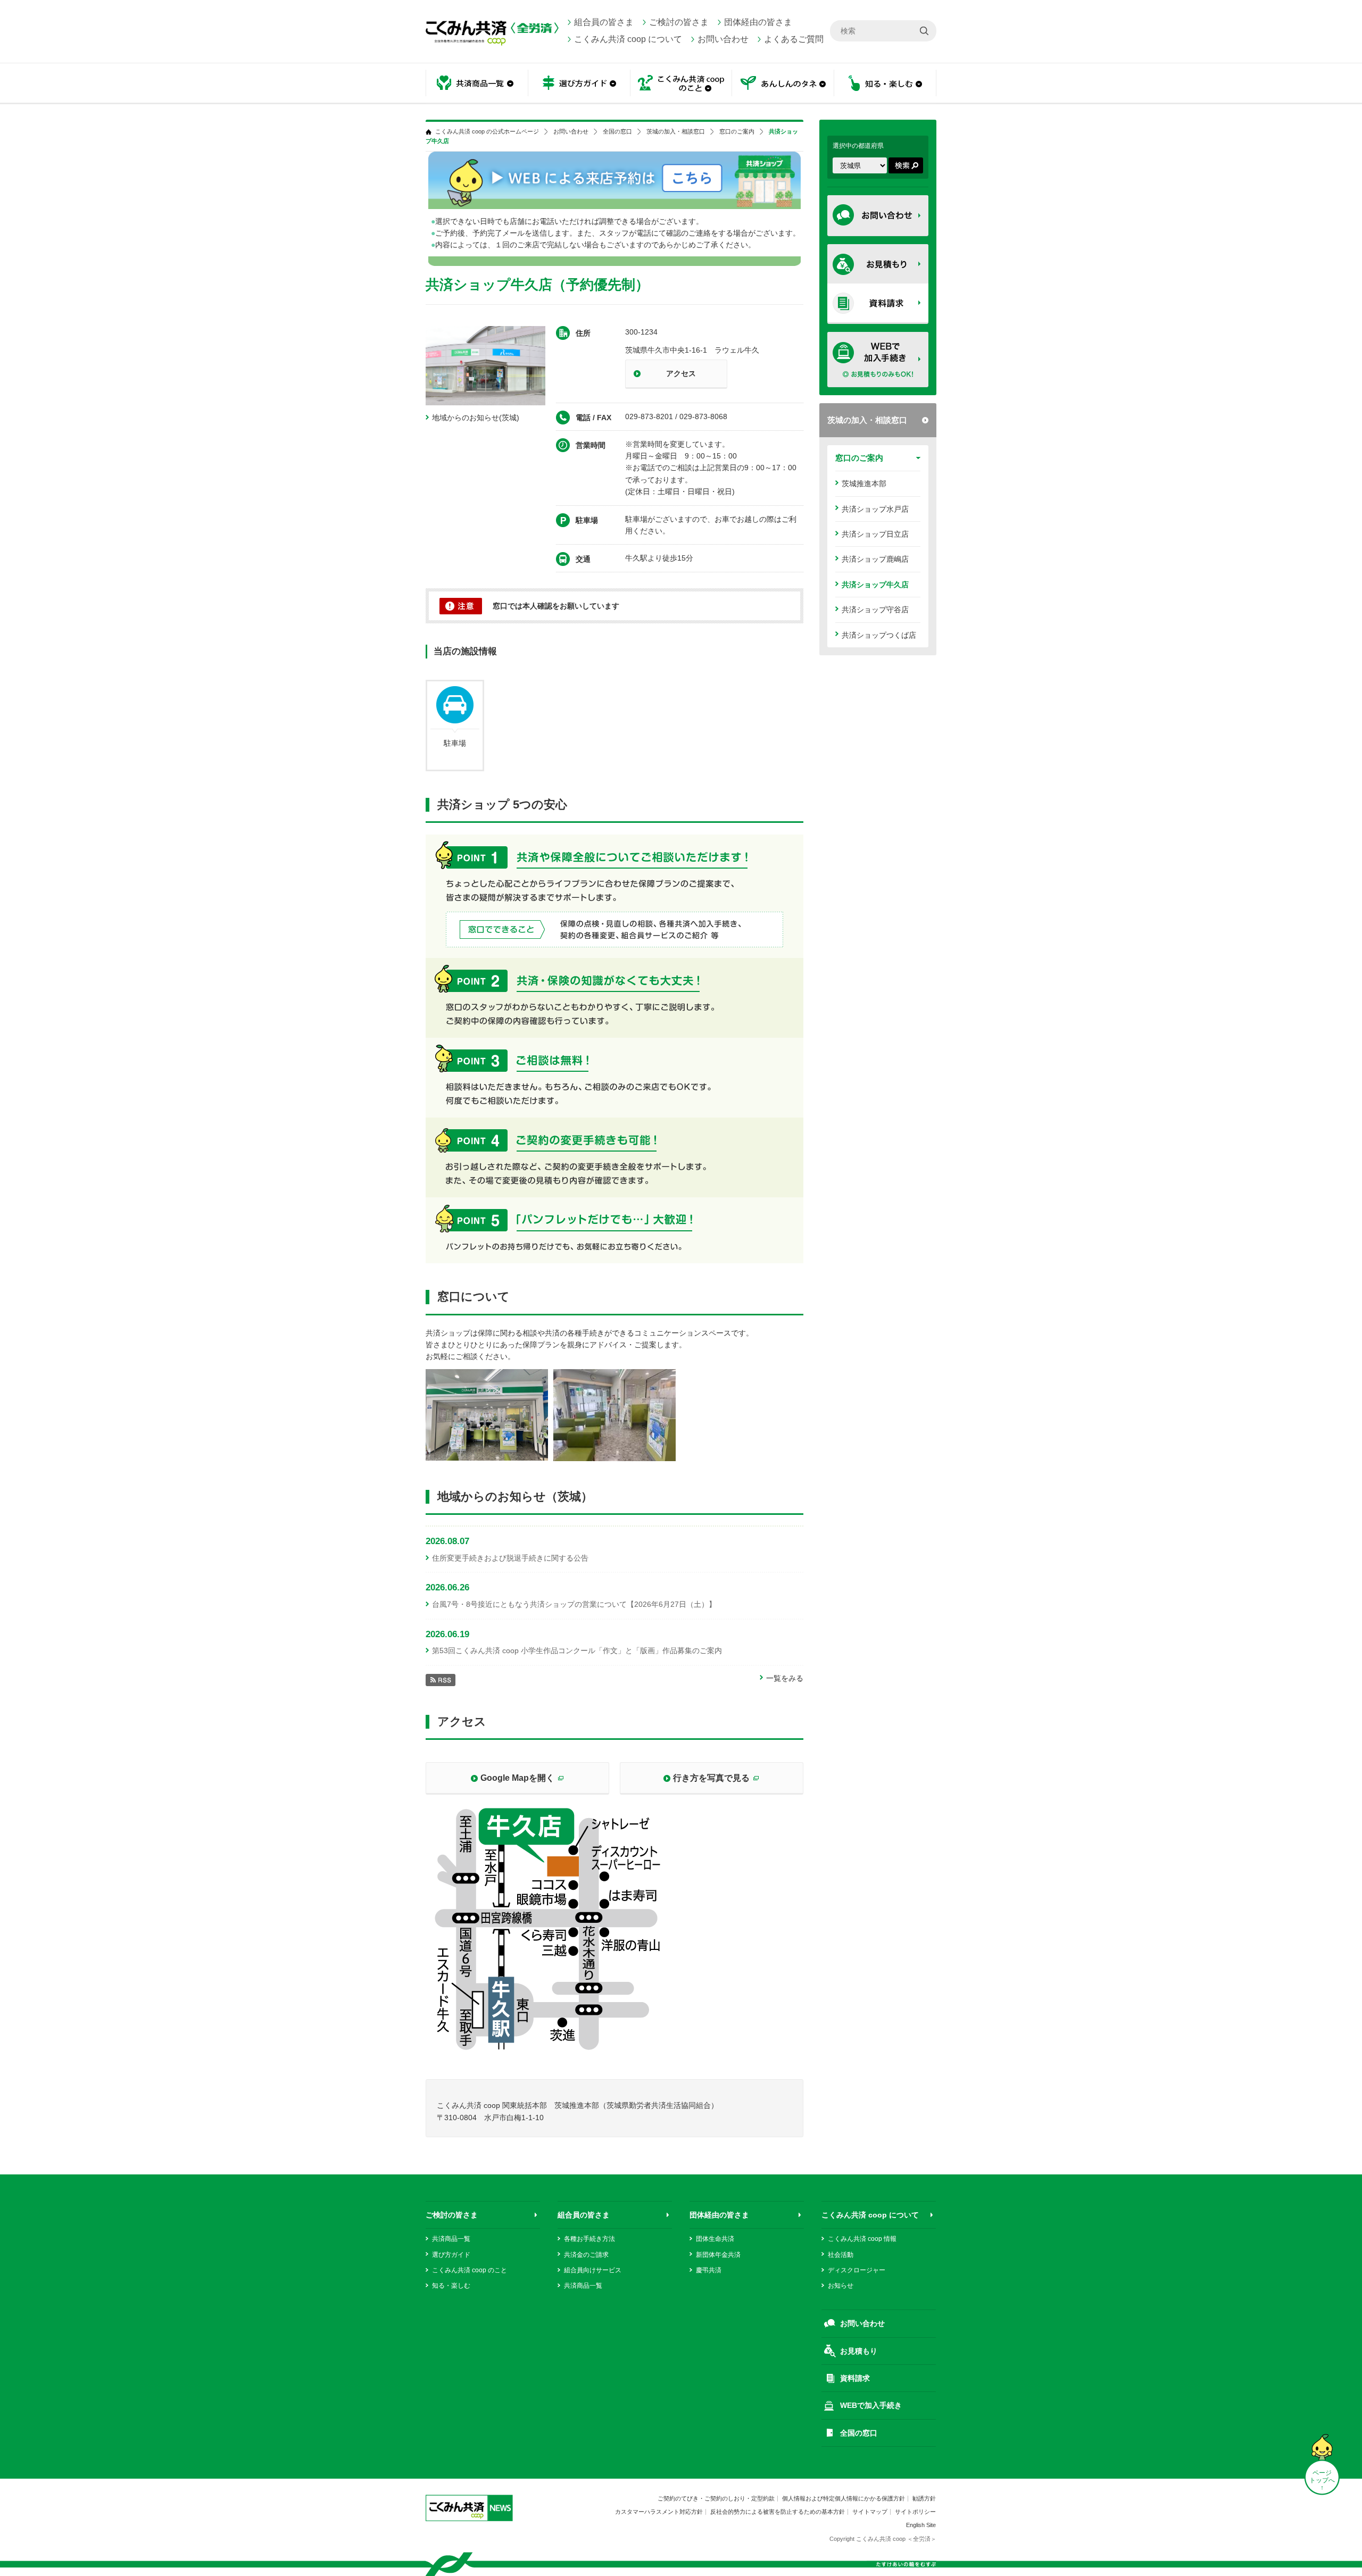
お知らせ (841, 2286)
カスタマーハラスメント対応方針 (659, 2512)
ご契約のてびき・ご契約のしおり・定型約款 (716, 2498)
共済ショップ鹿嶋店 (875, 559)
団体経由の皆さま (758, 22)
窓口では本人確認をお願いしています (556, 606)
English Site (921, 2525)
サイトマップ (870, 2512)
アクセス (681, 373)
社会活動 (841, 2255)
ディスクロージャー (857, 2270)
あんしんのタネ (783, 84)
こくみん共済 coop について (628, 39)
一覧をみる (785, 1678)
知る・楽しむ (451, 2286)
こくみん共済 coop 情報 (862, 2239)
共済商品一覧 (451, 2239)
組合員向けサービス (593, 2270)
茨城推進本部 (864, 483)
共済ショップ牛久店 (875, 585)
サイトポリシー (915, 2512)
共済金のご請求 (586, 2255)
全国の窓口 (617, 132)
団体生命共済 (715, 2239)
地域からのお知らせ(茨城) (476, 418)
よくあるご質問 (794, 39)
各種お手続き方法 (589, 2239)
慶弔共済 (709, 2270)
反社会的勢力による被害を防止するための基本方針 (778, 2512)
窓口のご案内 (859, 458)
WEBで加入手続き (871, 2405)
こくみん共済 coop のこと (470, 2270)
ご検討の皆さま (679, 22)
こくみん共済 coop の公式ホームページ (487, 132)
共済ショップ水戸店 (875, 509)
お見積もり (859, 2351)
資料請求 (855, 2378)
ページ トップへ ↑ (1322, 2480)
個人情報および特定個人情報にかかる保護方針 (844, 2498)
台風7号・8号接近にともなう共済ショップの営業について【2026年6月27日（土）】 (574, 1604)
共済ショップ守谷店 (875, 610)
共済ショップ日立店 (875, 534)
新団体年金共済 (718, 2255)
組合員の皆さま (604, 22)
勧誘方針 (924, 2498)
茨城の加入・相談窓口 (867, 420)
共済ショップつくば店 (879, 635)
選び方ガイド (451, 2255)
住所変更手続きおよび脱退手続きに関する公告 (510, 1558)
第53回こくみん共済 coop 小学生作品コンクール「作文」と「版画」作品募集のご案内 (577, 1650)
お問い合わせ (723, 39)
